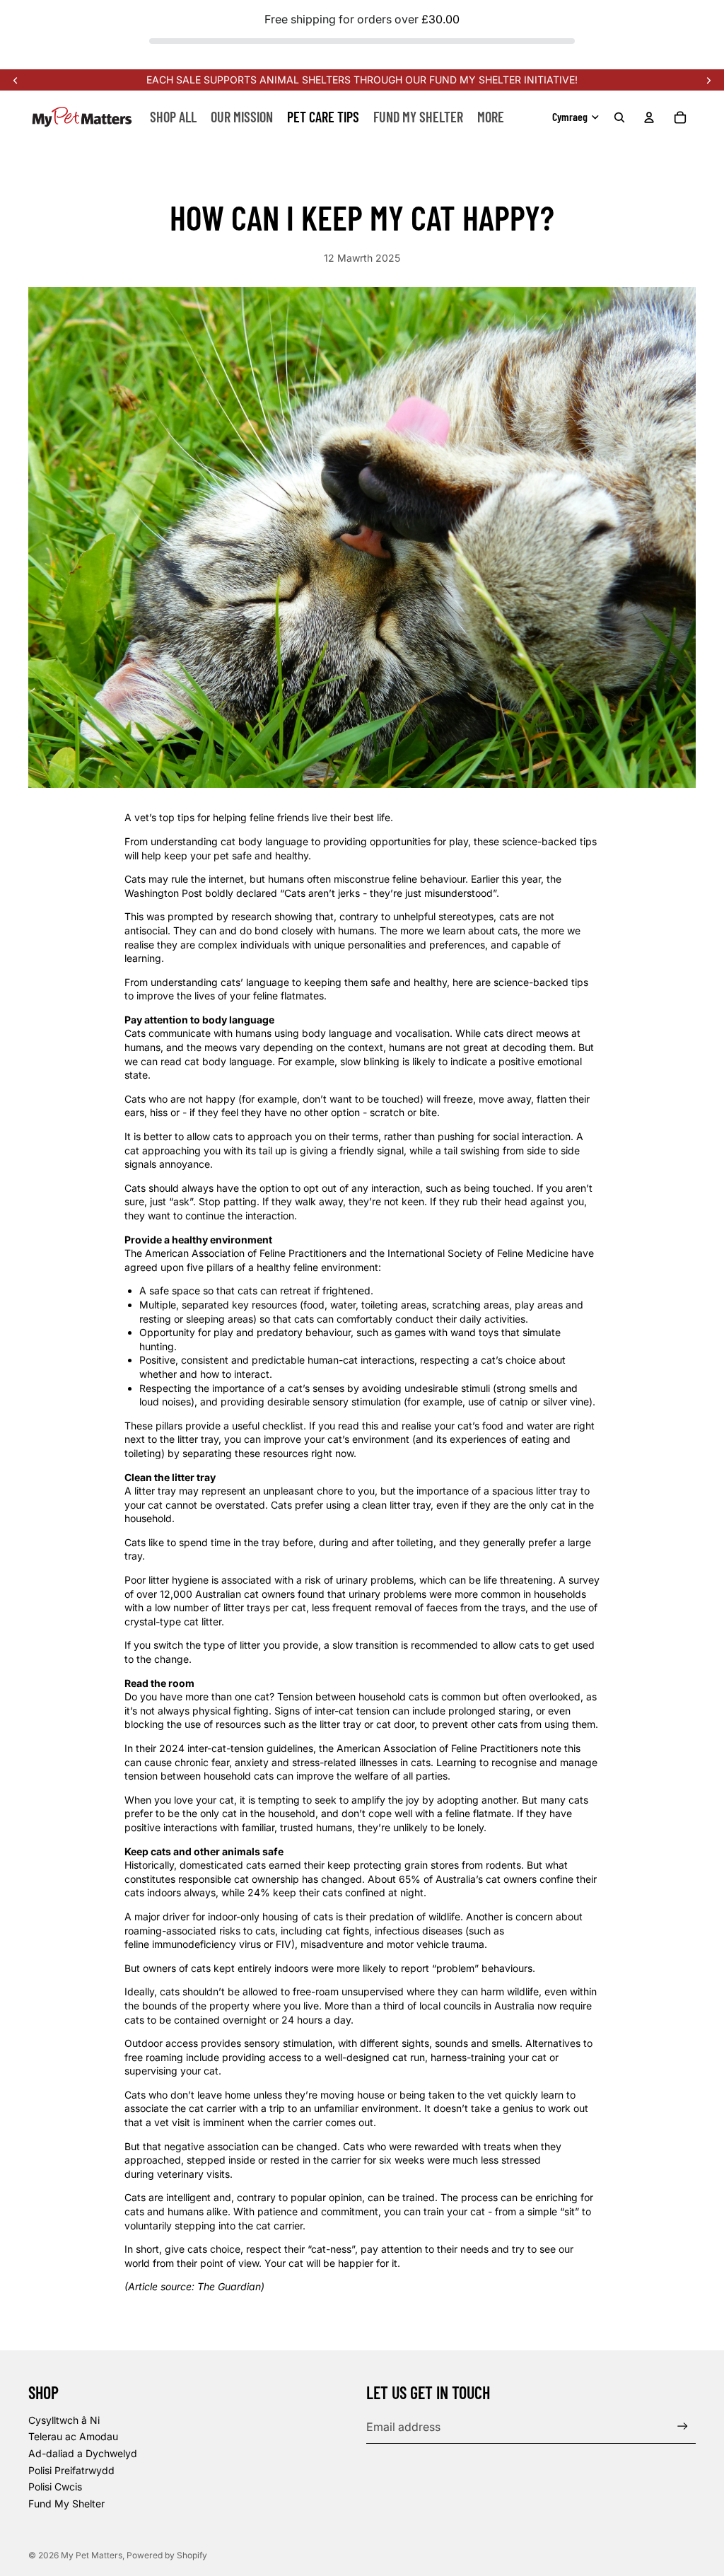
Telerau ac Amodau (73, 2436)
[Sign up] (683, 2426)
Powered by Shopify (167, 2555)
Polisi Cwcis (55, 2487)
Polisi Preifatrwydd (71, 2470)
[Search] (619, 117)
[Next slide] (708, 80)
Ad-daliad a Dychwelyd (83, 2453)
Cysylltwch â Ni (64, 2420)
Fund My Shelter (66, 2504)
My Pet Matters (92, 2555)
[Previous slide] (16, 80)
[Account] (649, 117)
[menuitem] (491, 117)
